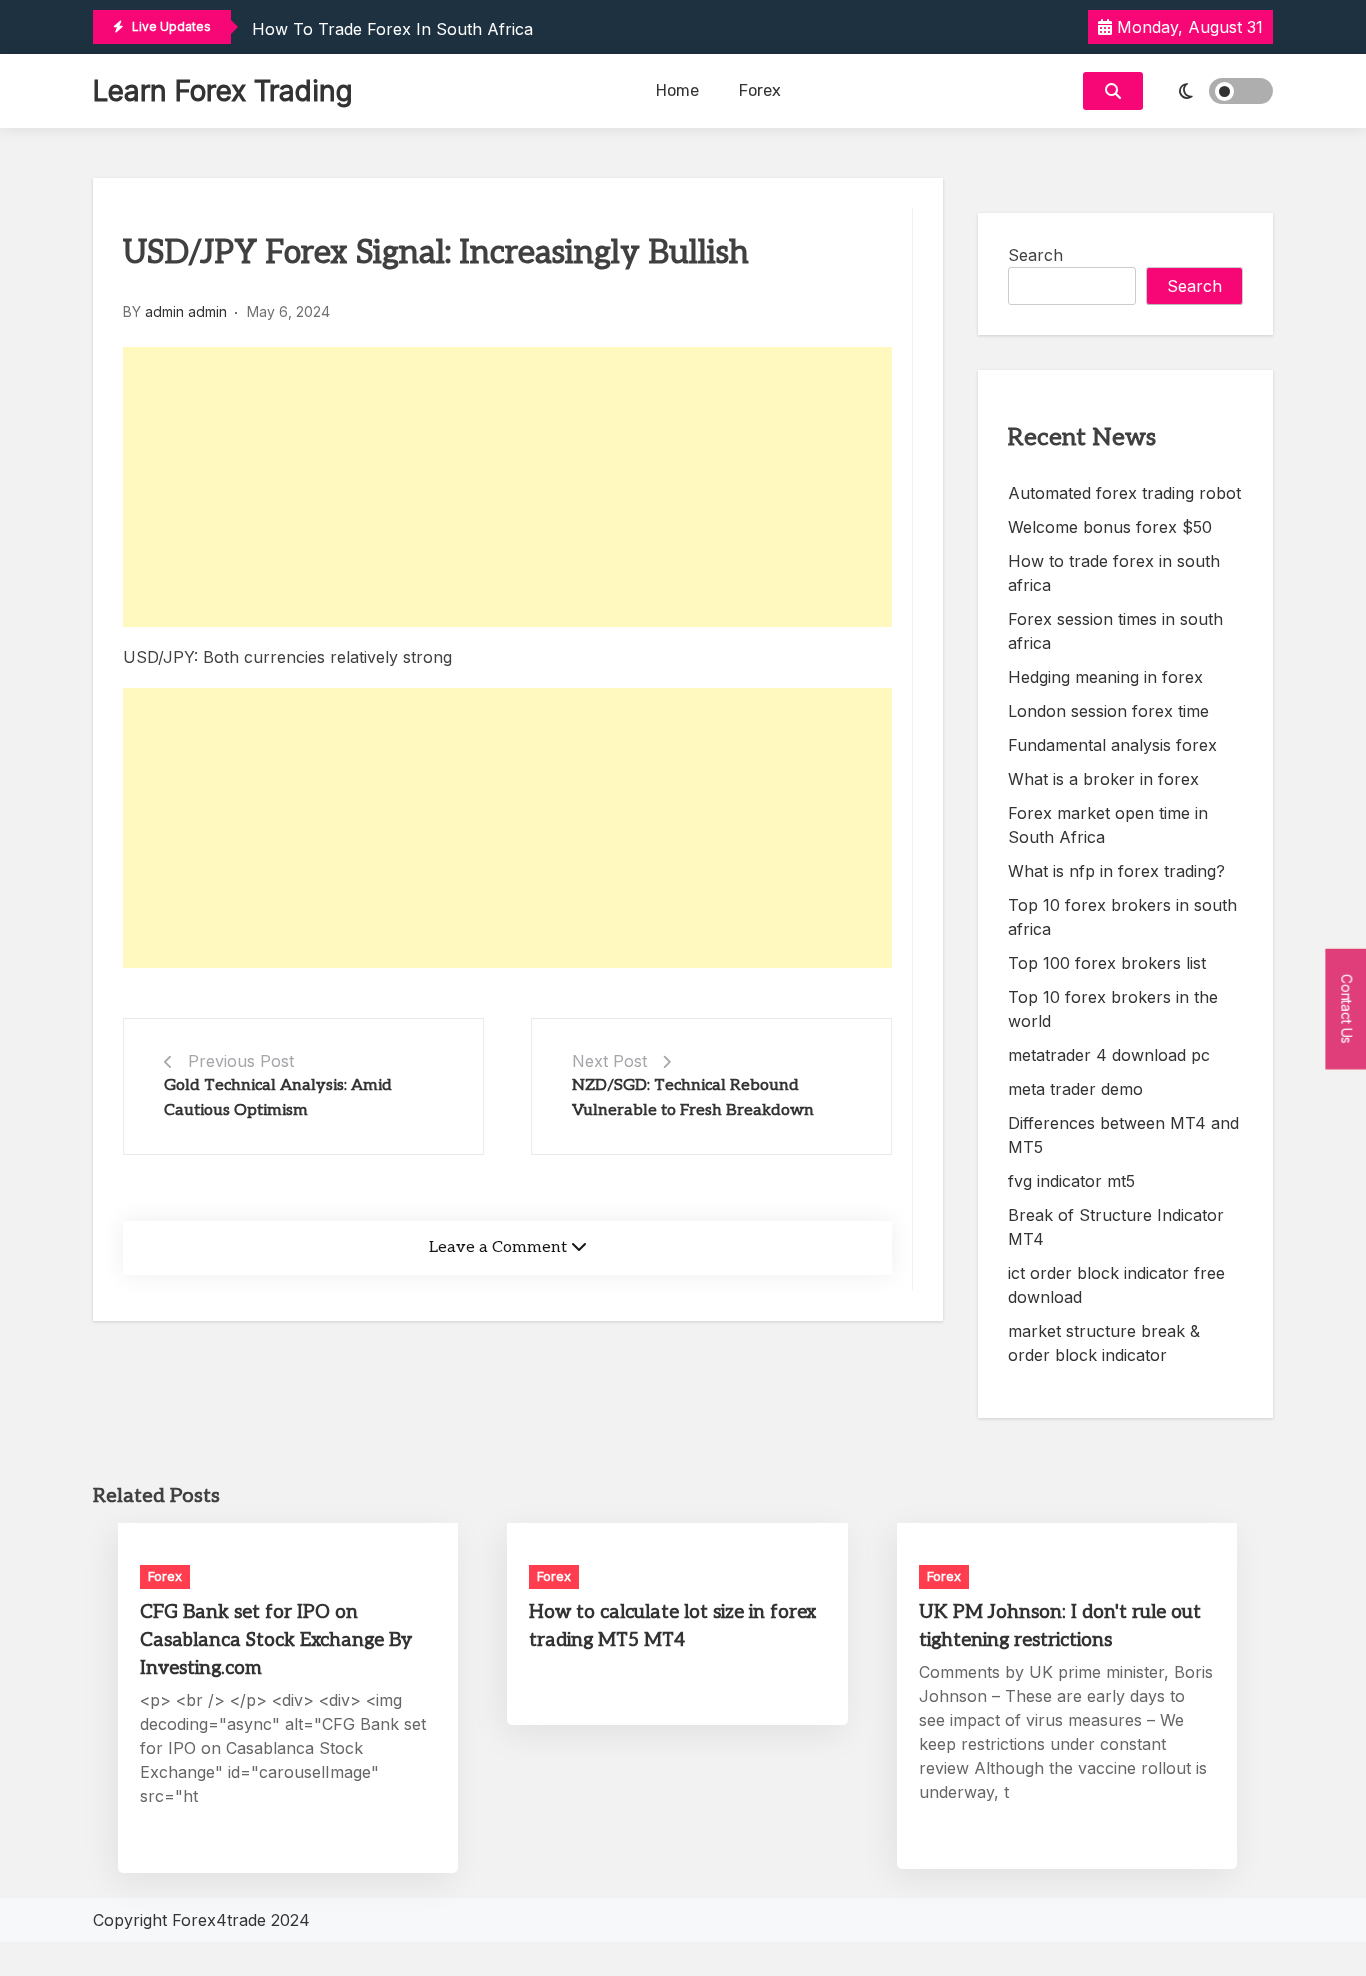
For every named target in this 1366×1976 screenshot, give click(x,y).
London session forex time (1108, 711)
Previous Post (241, 1061)
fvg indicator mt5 (1071, 1181)
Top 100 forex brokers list (1107, 963)
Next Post (609, 1061)
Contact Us (1346, 1009)
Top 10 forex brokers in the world (1113, 1009)
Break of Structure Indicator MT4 (1116, 1227)
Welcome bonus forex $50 (1110, 527)
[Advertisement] (507, 487)
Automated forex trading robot (1124, 493)
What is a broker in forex (1103, 779)
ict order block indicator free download (1116, 1285)
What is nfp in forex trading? (1116, 871)
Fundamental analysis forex (1112, 745)
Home (677, 90)
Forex (760, 90)
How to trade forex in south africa (392, 29)
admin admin (186, 311)
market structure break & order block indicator (1104, 1343)
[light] (1213, 91)
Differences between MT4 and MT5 (1123, 1135)
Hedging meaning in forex (1105, 677)
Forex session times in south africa (1115, 631)
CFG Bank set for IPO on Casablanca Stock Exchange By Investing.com (276, 1640)
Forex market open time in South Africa (1108, 825)
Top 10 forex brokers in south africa (1122, 917)
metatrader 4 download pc (1109, 1055)
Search (1035, 255)
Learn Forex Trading (223, 91)
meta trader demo (1075, 1089)
